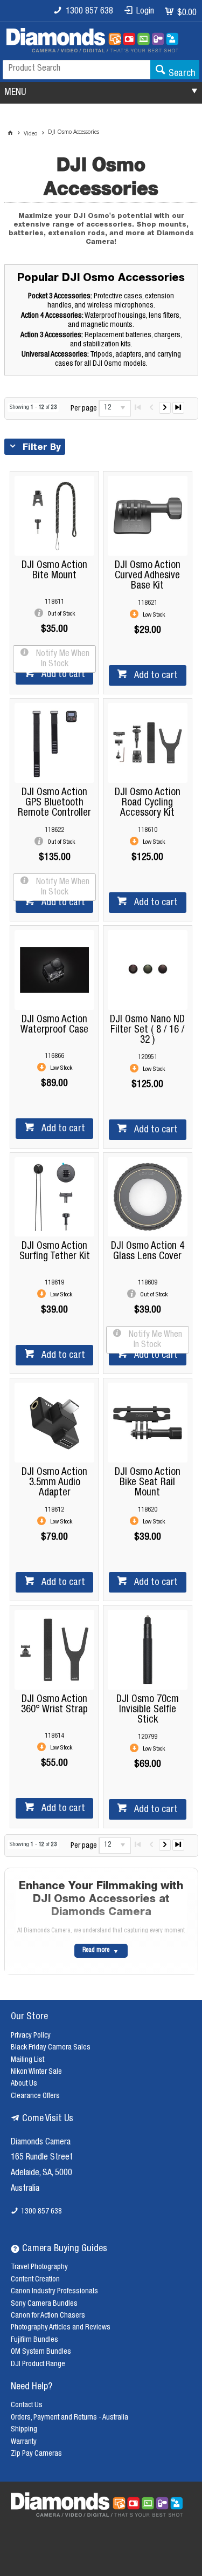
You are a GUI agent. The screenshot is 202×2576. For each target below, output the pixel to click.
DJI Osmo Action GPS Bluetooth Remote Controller (54, 803)
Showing (33, 408)
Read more (96, 1950)
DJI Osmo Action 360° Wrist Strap (54, 1705)
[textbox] (76, 70)
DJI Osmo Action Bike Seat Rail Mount (148, 1483)
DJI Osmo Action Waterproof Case (54, 1025)
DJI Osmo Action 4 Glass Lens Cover (148, 1252)
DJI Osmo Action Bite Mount (54, 571)
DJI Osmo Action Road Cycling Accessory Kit (148, 803)
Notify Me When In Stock (62, 660)
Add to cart (62, 675)
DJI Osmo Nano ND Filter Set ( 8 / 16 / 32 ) (147, 1030)
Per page (84, 408)
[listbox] (115, 408)
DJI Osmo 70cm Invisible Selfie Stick (148, 1710)
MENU (15, 93)
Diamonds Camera (41, 2143)
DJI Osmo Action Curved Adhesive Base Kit (148, 576)
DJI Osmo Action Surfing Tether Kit (55, 1252)
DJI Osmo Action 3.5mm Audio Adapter (54, 1483)
